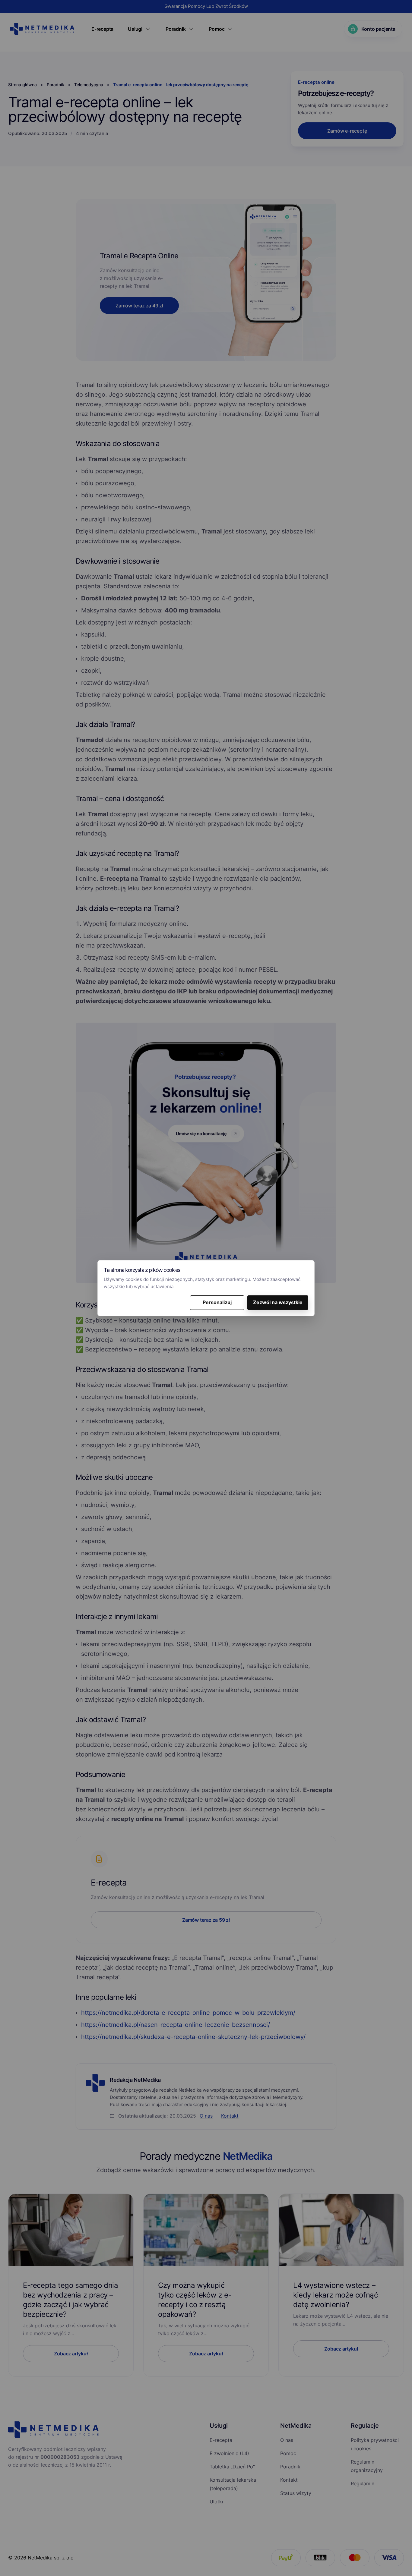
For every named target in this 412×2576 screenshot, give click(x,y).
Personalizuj (217, 1302)
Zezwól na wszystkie (278, 1302)
